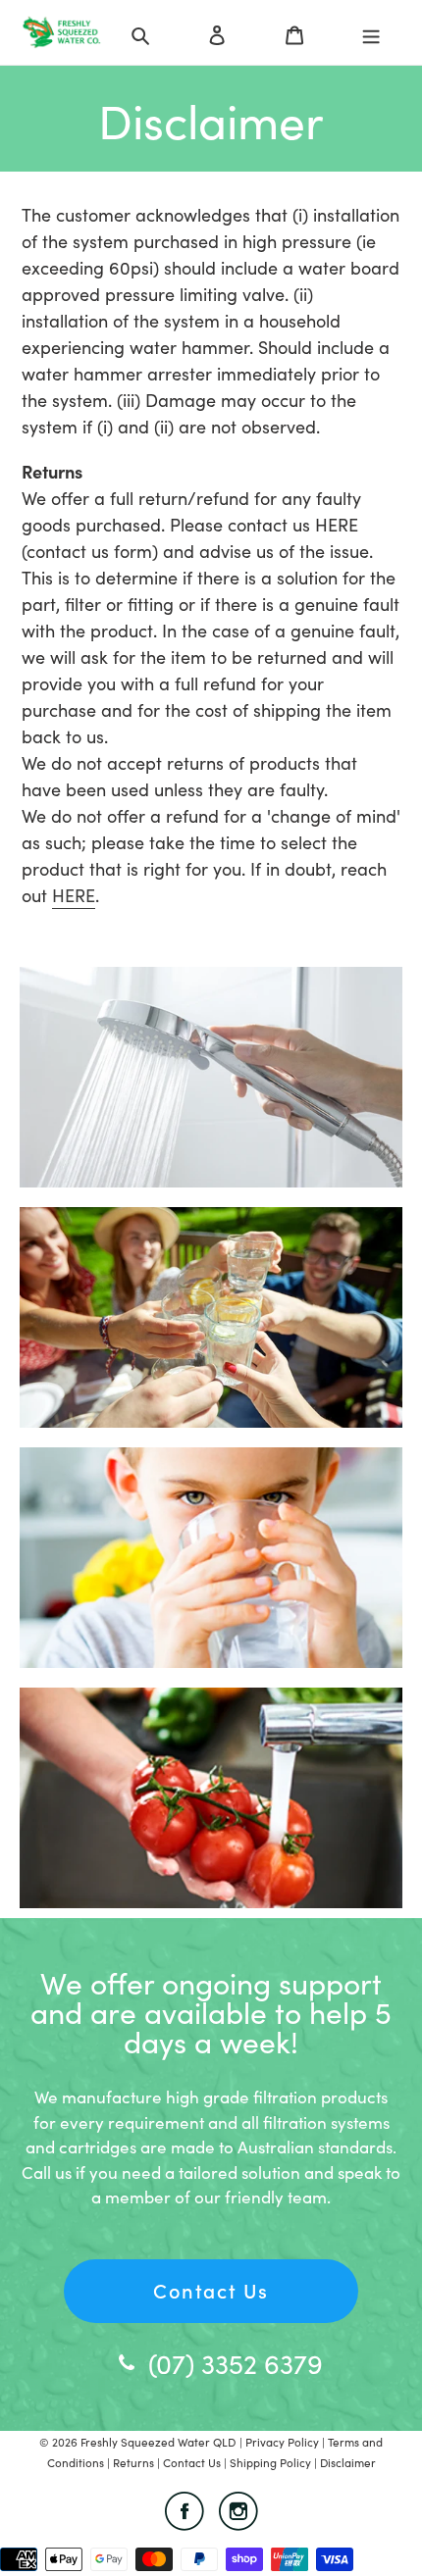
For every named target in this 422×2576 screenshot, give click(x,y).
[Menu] (371, 32)
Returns (135, 2462)
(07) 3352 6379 (236, 2362)
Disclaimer (348, 2462)
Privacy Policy (284, 2442)
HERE (74, 895)
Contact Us (211, 2290)
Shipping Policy (270, 2462)
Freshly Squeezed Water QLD (158, 2442)
